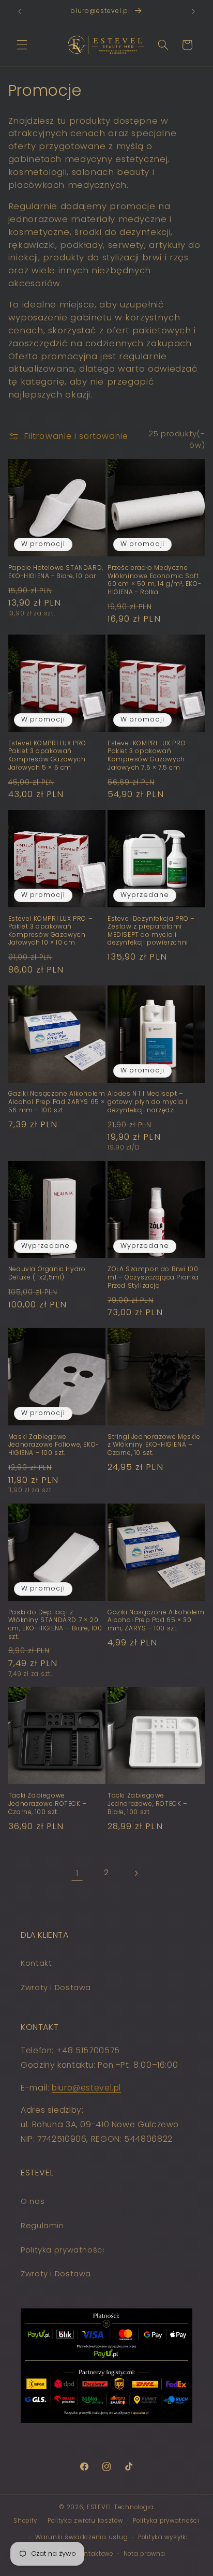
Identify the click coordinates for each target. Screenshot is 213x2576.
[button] (22, 45)
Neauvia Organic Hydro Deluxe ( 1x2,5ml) (47, 1273)
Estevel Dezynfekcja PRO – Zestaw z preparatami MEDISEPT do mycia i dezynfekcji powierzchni (151, 931)
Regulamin (42, 2226)
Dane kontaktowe (86, 2554)
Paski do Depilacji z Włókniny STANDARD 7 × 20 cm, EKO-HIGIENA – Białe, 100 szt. (55, 1624)
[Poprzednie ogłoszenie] (20, 11)
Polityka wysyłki (163, 2537)
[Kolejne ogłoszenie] (193, 11)
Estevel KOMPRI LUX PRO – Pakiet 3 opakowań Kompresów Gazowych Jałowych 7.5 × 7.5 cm (150, 755)
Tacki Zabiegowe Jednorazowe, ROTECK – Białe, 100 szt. (148, 1804)
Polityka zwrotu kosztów (85, 2521)
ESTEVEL (100, 2507)
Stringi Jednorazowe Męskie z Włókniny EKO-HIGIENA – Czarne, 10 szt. (154, 1445)
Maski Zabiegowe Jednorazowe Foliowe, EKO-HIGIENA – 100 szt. (54, 1445)
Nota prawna (144, 2554)
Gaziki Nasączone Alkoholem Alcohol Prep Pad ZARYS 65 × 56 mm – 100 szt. (57, 1102)
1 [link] (77, 1873)
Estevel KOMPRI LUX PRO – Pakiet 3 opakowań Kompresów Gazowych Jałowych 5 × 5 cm (50, 755)
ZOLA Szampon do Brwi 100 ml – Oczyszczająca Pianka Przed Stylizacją (153, 1277)
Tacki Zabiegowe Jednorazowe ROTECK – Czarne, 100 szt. (48, 1804)
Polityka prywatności (63, 2250)
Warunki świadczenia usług (81, 2537)
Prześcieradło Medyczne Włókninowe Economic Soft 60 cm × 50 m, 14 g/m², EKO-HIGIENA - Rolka (154, 580)
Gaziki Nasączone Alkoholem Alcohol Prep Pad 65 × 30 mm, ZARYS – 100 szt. (156, 1620)
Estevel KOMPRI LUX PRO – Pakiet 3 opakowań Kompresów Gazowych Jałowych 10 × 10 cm (50, 931)
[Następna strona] (136, 1873)
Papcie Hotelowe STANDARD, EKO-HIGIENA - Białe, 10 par (56, 572)
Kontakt (36, 1963)
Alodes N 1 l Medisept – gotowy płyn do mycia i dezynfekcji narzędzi (147, 1102)
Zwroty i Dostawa (56, 1988)
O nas (33, 2201)
